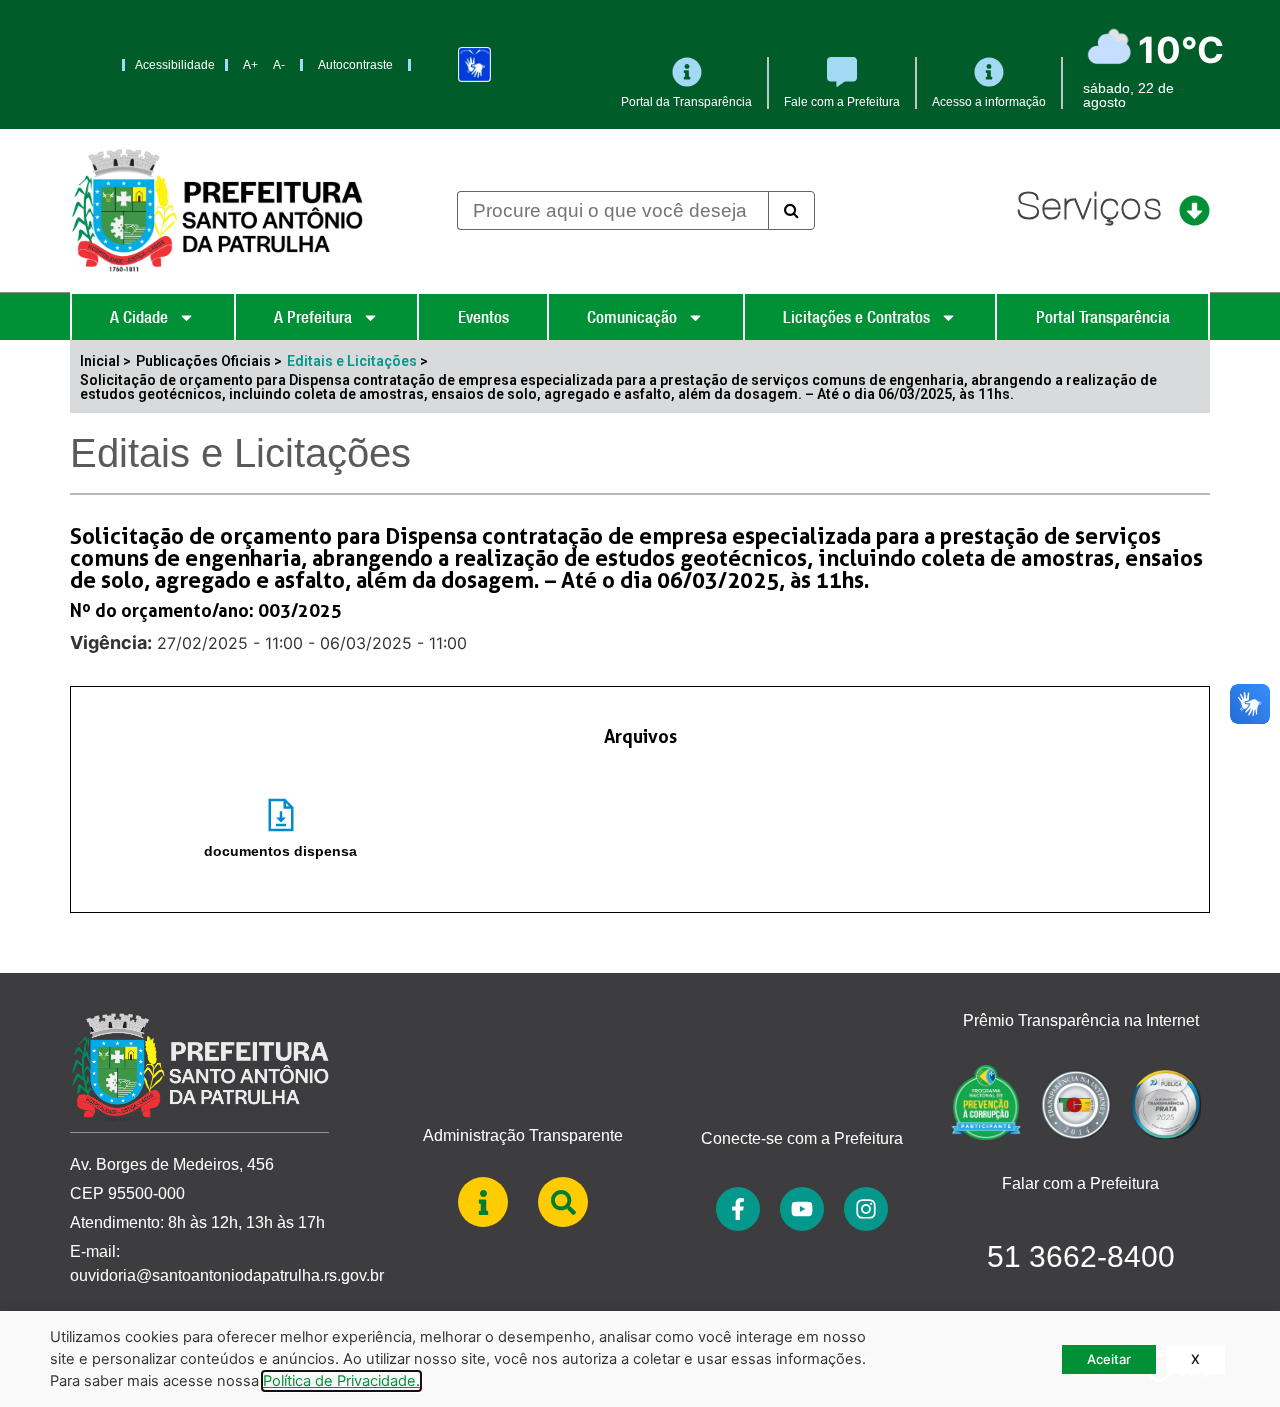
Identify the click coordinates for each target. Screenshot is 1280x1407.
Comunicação (632, 317)
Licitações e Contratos (856, 317)
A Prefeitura (313, 317)
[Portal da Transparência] (687, 72)
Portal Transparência (1103, 317)
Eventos (483, 317)
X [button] (1195, 1359)
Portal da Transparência (686, 102)
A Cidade (139, 317)
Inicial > (105, 361)
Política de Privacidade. (341, 1381)
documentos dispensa (280, 851)
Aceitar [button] (1109, 1359)
